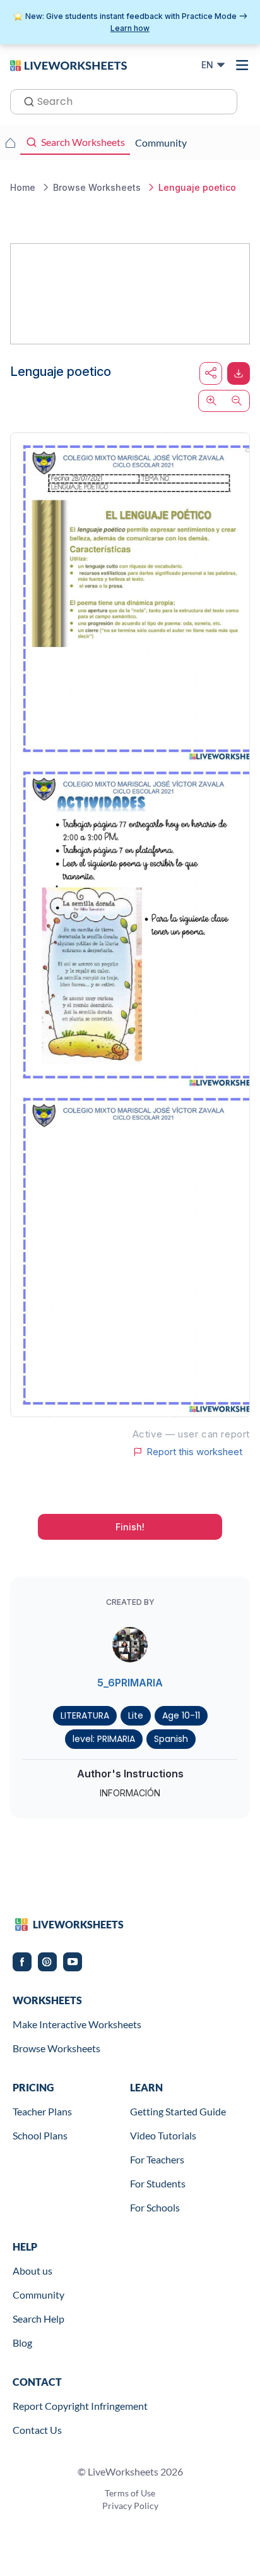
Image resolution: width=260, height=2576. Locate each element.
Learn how (130, 28)
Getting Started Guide (178, 2111)
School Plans (40, 2135)
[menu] (242, 65)
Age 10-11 (181, 1715)
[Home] (68, 64)
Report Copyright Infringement (80, 2406)
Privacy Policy (130, 2506)
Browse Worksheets (56, 2048)
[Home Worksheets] (10, 143)
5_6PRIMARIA (130, 1683)
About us (32, 2271)
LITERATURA (85, 1715)
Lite (136, 1715)
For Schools (155, 2207)
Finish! (130, 1527)
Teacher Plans (42, 2111)
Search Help (38, 2319)
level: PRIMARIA (104, 1739)
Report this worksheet (194, 1452)
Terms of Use (130, 2493)
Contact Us (37, 2430)
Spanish (171, 1739)
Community (38, 2295)
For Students (158, 2183)
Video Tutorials (163, 2135)
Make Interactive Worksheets (77, 2024)
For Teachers (157, 2159)
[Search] (25, 100)
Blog (22, 2343)
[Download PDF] (239, 373)
